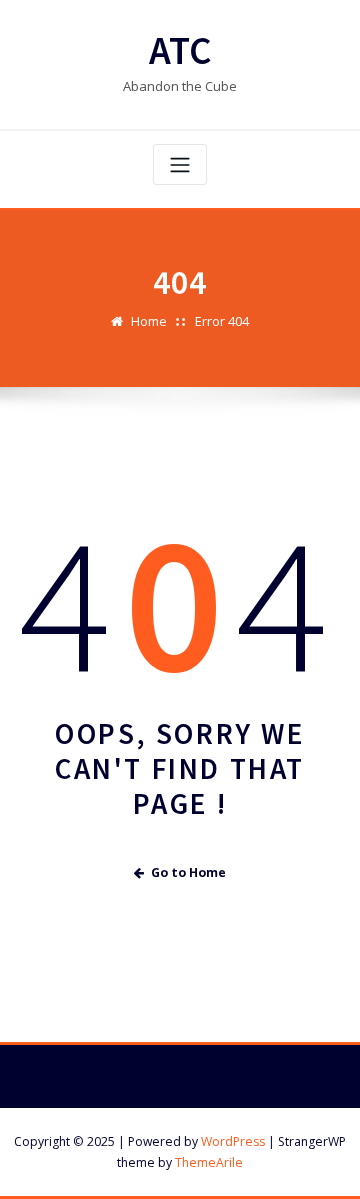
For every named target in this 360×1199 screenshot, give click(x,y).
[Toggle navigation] (180, 164)
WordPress (233, 1141)
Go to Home (188, 872)
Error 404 (222, 321)
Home (149, 321)
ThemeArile (209, 1162)
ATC (180, 50)
